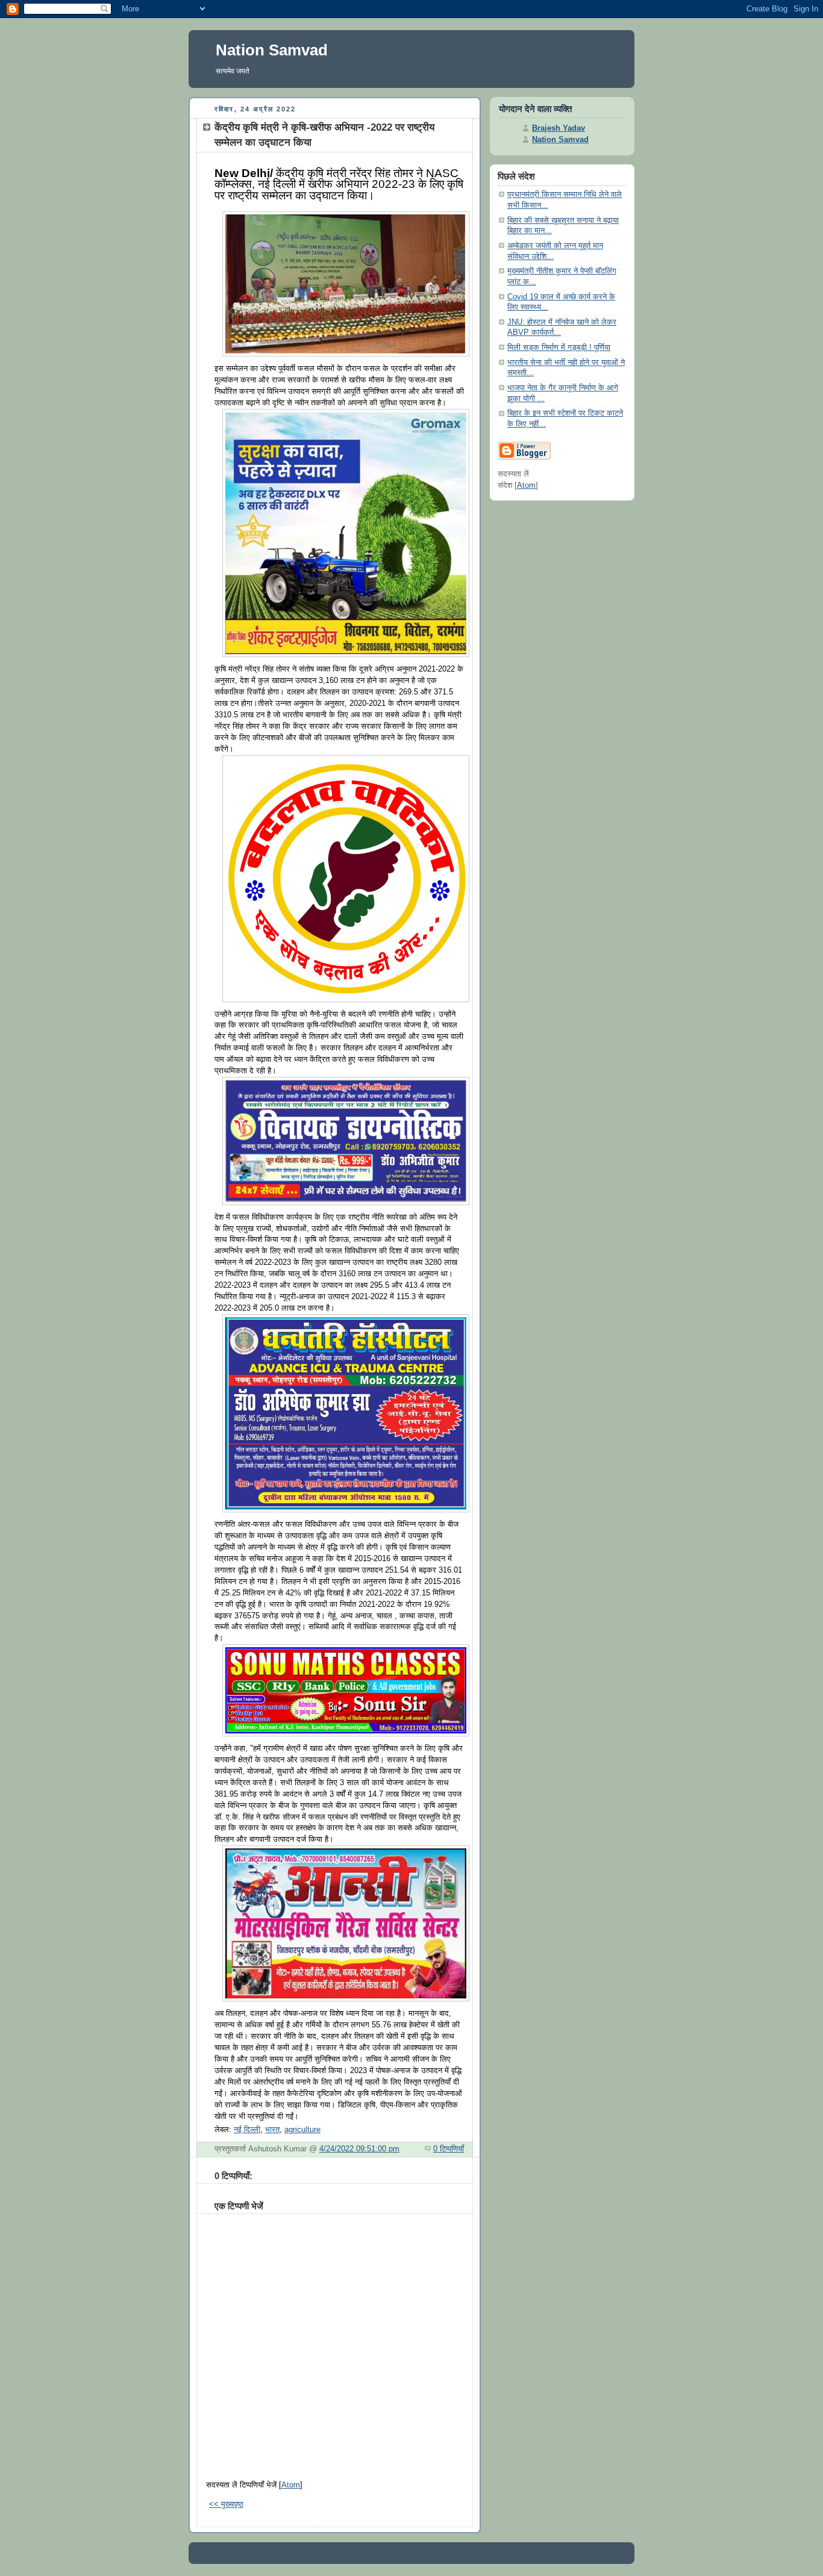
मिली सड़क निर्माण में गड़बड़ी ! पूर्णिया (559, 348)
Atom (291, 2485)
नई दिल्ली (247, 2130)
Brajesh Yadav (559, 128)
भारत (272, 2130)
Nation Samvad (272, 50)
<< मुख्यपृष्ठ (226, 2504)
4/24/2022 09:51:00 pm (359, 2149)
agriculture (302, 2130)
